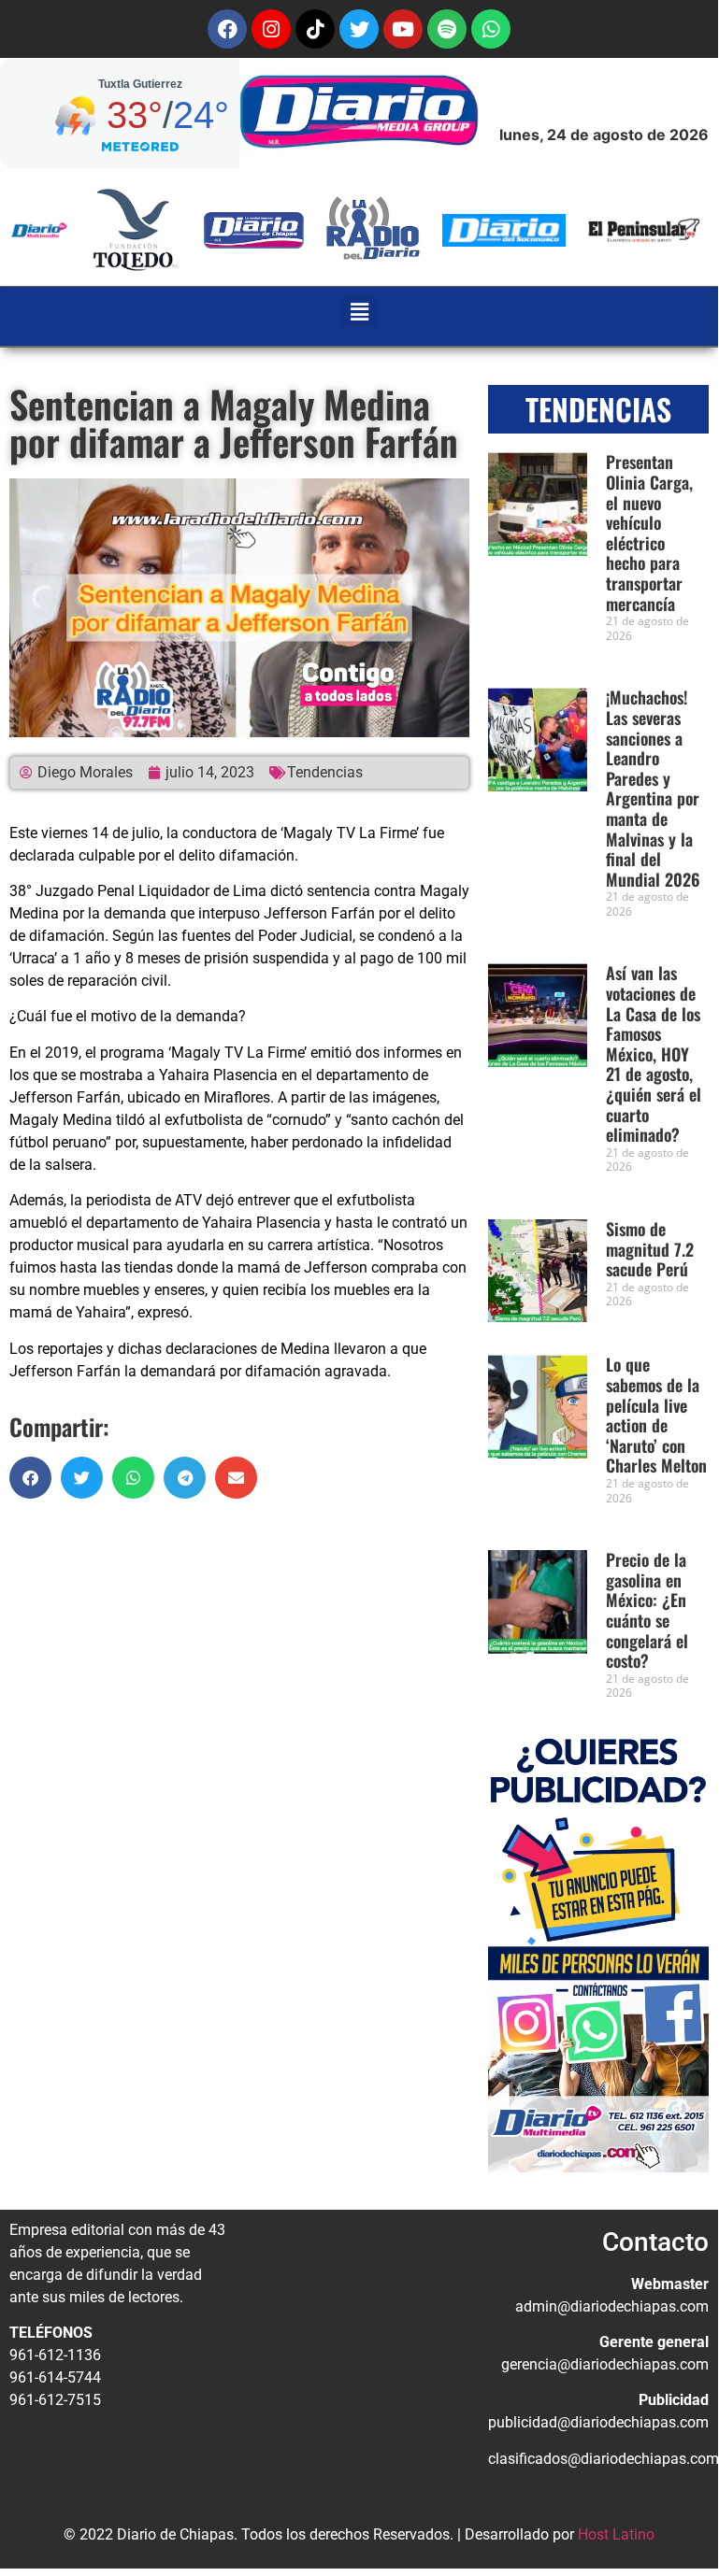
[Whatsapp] (491, 29)
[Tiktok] (315, 29)
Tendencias (325, 772)
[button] (359, 312)
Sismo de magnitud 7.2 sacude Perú (650, 1249)
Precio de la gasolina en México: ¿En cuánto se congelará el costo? (647, 1610)
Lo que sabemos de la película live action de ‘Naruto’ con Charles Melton (656, 1415)
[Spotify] (447, 29)
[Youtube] (403, 29)
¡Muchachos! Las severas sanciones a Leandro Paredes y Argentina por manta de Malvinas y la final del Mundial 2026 (653, 788)
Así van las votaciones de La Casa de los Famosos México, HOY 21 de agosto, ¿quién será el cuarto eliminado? (654, 1053)
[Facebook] (227, 29)
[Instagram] (271, 29)
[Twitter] (359, 29)
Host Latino (616, 2534)
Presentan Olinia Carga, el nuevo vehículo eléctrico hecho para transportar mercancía (649, 532)
